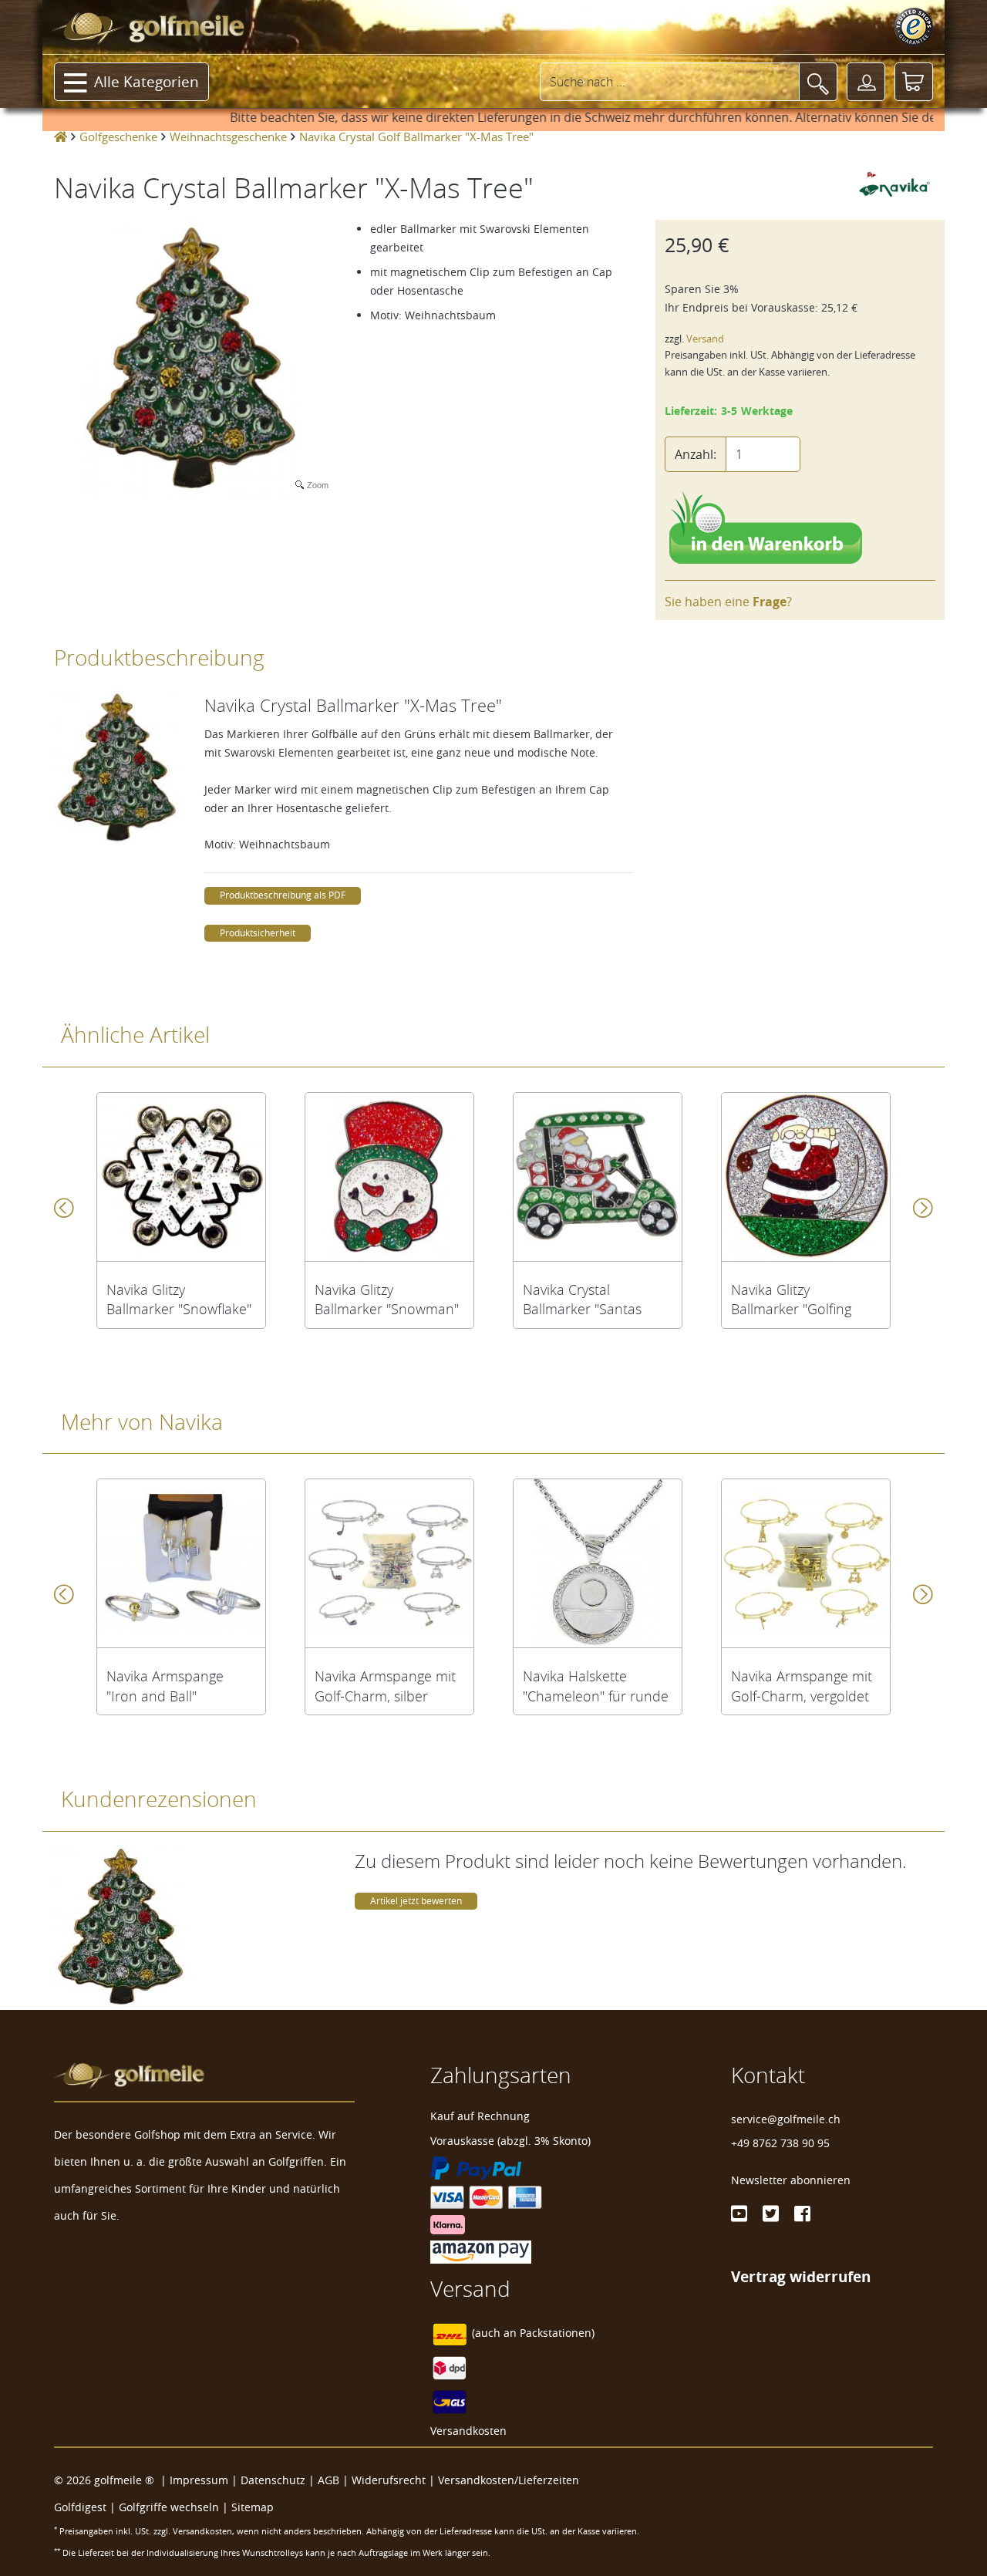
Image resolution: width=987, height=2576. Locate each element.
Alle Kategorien (147, 82)
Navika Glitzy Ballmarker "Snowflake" (179, 1300)
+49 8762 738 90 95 (780, 2143)
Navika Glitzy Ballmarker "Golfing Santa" (791, 1300)
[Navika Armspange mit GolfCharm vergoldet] (806, 1563)
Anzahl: (696, 454)
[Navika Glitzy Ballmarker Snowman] (389, 1177)
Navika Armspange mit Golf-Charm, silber (385, 1686)
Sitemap (253, 2507)
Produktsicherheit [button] (258, 933)
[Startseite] (61, 137)
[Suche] (818, 82)
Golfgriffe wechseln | (175, 2507)
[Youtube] (739, 2214)
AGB (328, 2480)
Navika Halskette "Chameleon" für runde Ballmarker (596, 1686)
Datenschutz (273, 2480)
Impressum (199, 2480)
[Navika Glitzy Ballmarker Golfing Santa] (806, 1177)
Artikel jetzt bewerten (416, 1901)
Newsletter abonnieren (791, 2180)
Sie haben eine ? (728, 602)
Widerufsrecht (389, 2480)
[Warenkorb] (914, 82)
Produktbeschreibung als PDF (283, 895)
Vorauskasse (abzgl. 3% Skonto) (510, 2141)
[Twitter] (771, 2214)
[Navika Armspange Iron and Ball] (181, 1563)
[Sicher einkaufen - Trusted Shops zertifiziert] (914, 27)
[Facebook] (802, 2214)
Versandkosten (468, 2431)
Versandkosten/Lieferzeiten (509, 2480)
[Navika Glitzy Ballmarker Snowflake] (181, 1177)
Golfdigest (80, 2507)
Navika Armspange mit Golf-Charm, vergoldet (802, 1686)
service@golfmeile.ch (786, 2119)
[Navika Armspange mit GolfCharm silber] (389, 1563)
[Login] (866, 82)
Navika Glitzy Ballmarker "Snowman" (387, 1300)
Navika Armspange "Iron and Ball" (165, 1686)
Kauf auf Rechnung (480, 2116)
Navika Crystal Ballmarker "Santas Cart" (582, 1300)
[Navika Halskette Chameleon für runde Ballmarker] (598, 1563)
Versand (705, 339)
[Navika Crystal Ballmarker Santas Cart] (598, 1177)
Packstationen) (557, 2333)
